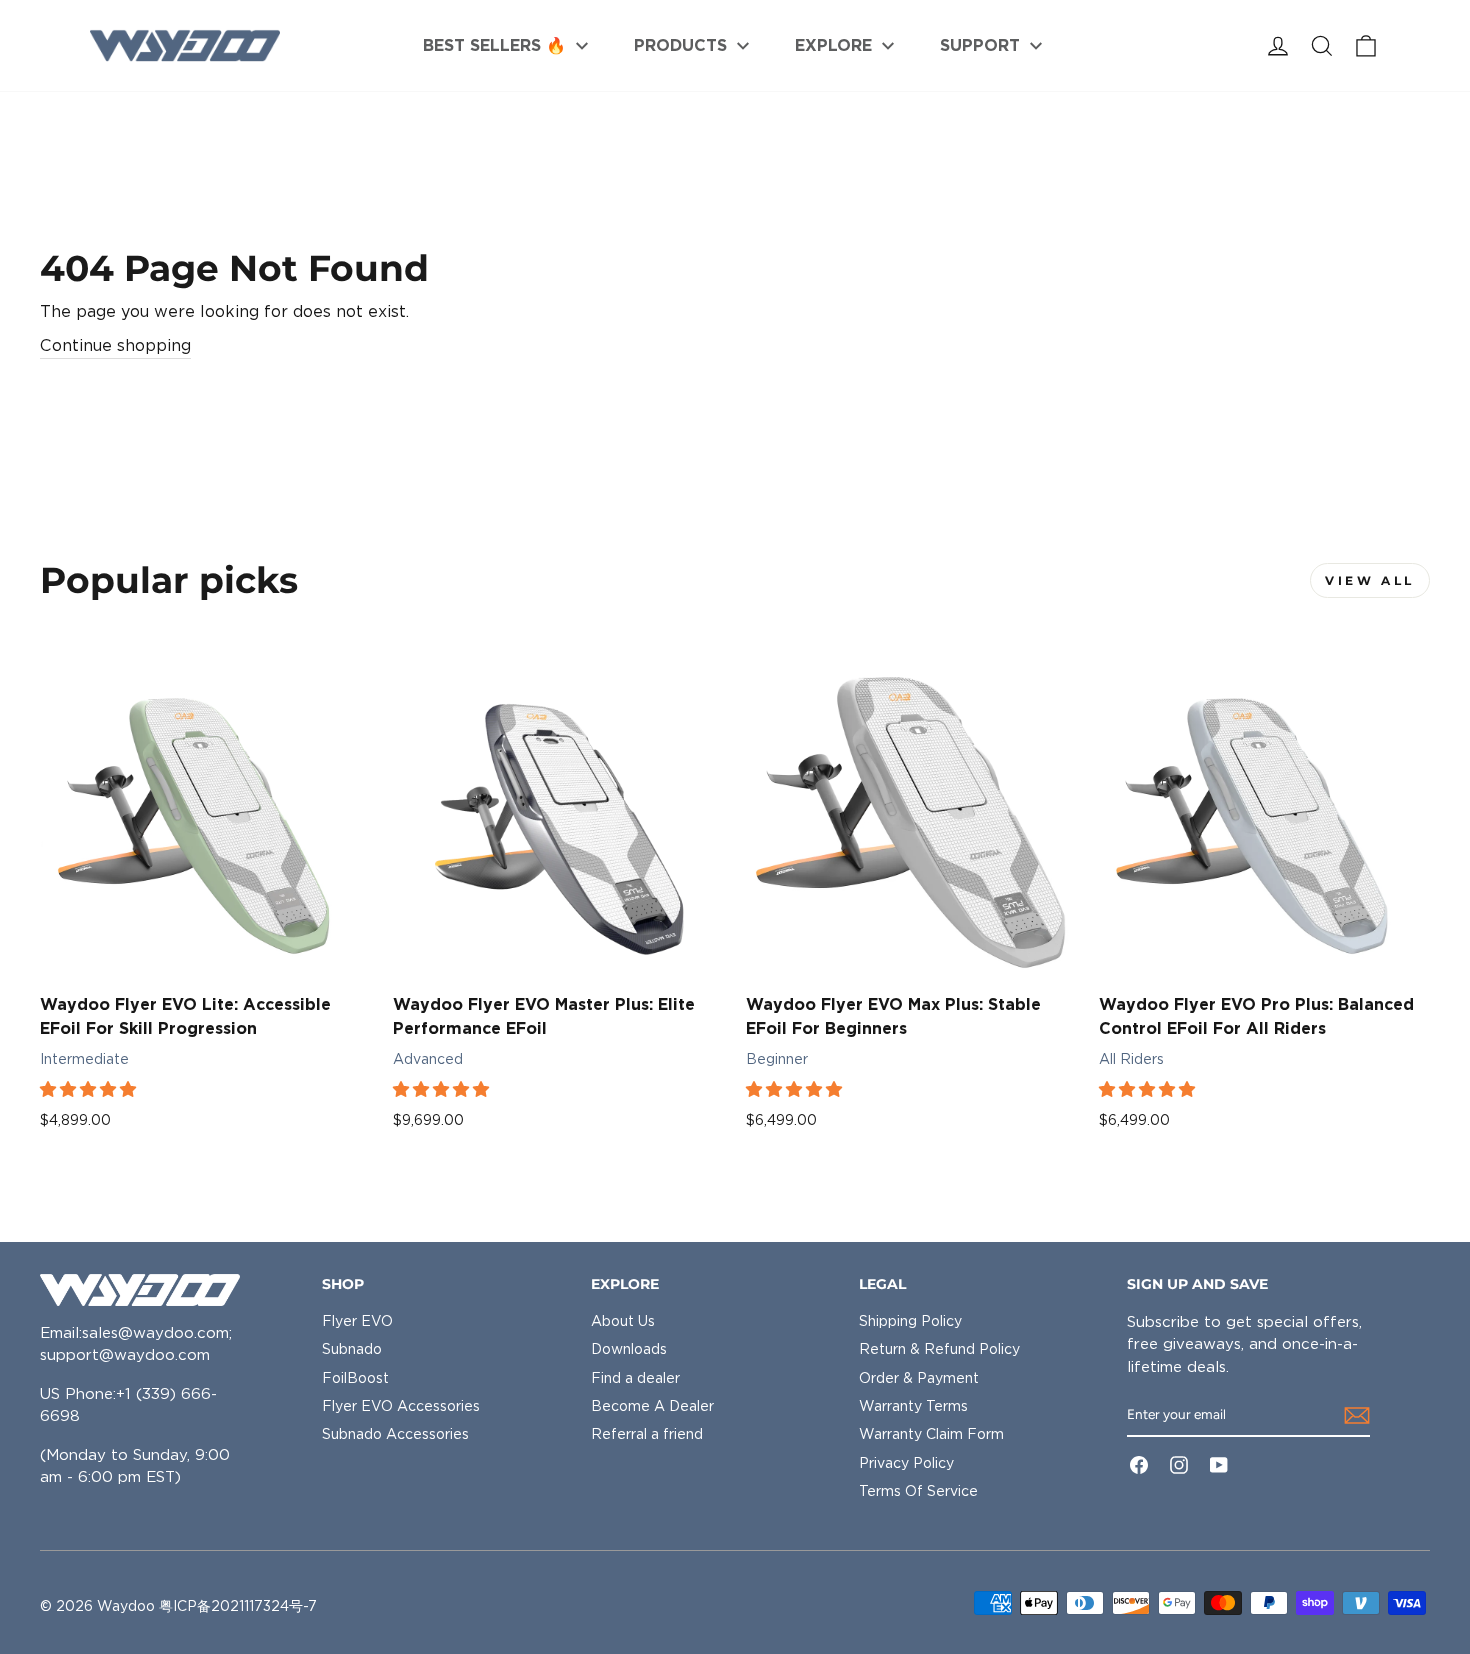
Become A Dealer (652, 1406)
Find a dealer (635, 1378)
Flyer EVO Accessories (401, 1406)
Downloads (629, 1349)
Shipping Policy (910, 1321)
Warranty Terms (913, 1406)
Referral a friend (647, 1434)
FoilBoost (355, 1378)
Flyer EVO (357, 1321)
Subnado (352, 1349)
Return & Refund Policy (939, 1349)
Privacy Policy (906, 1463)
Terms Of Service (918, 1491)
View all (1370, 580)
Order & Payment (919, 1378)
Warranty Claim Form (931, 1434)
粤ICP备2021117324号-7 (238, 1606)
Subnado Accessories (395, 1434)
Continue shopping (115, 345)
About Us (623, 1321)
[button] (90, 1089)
